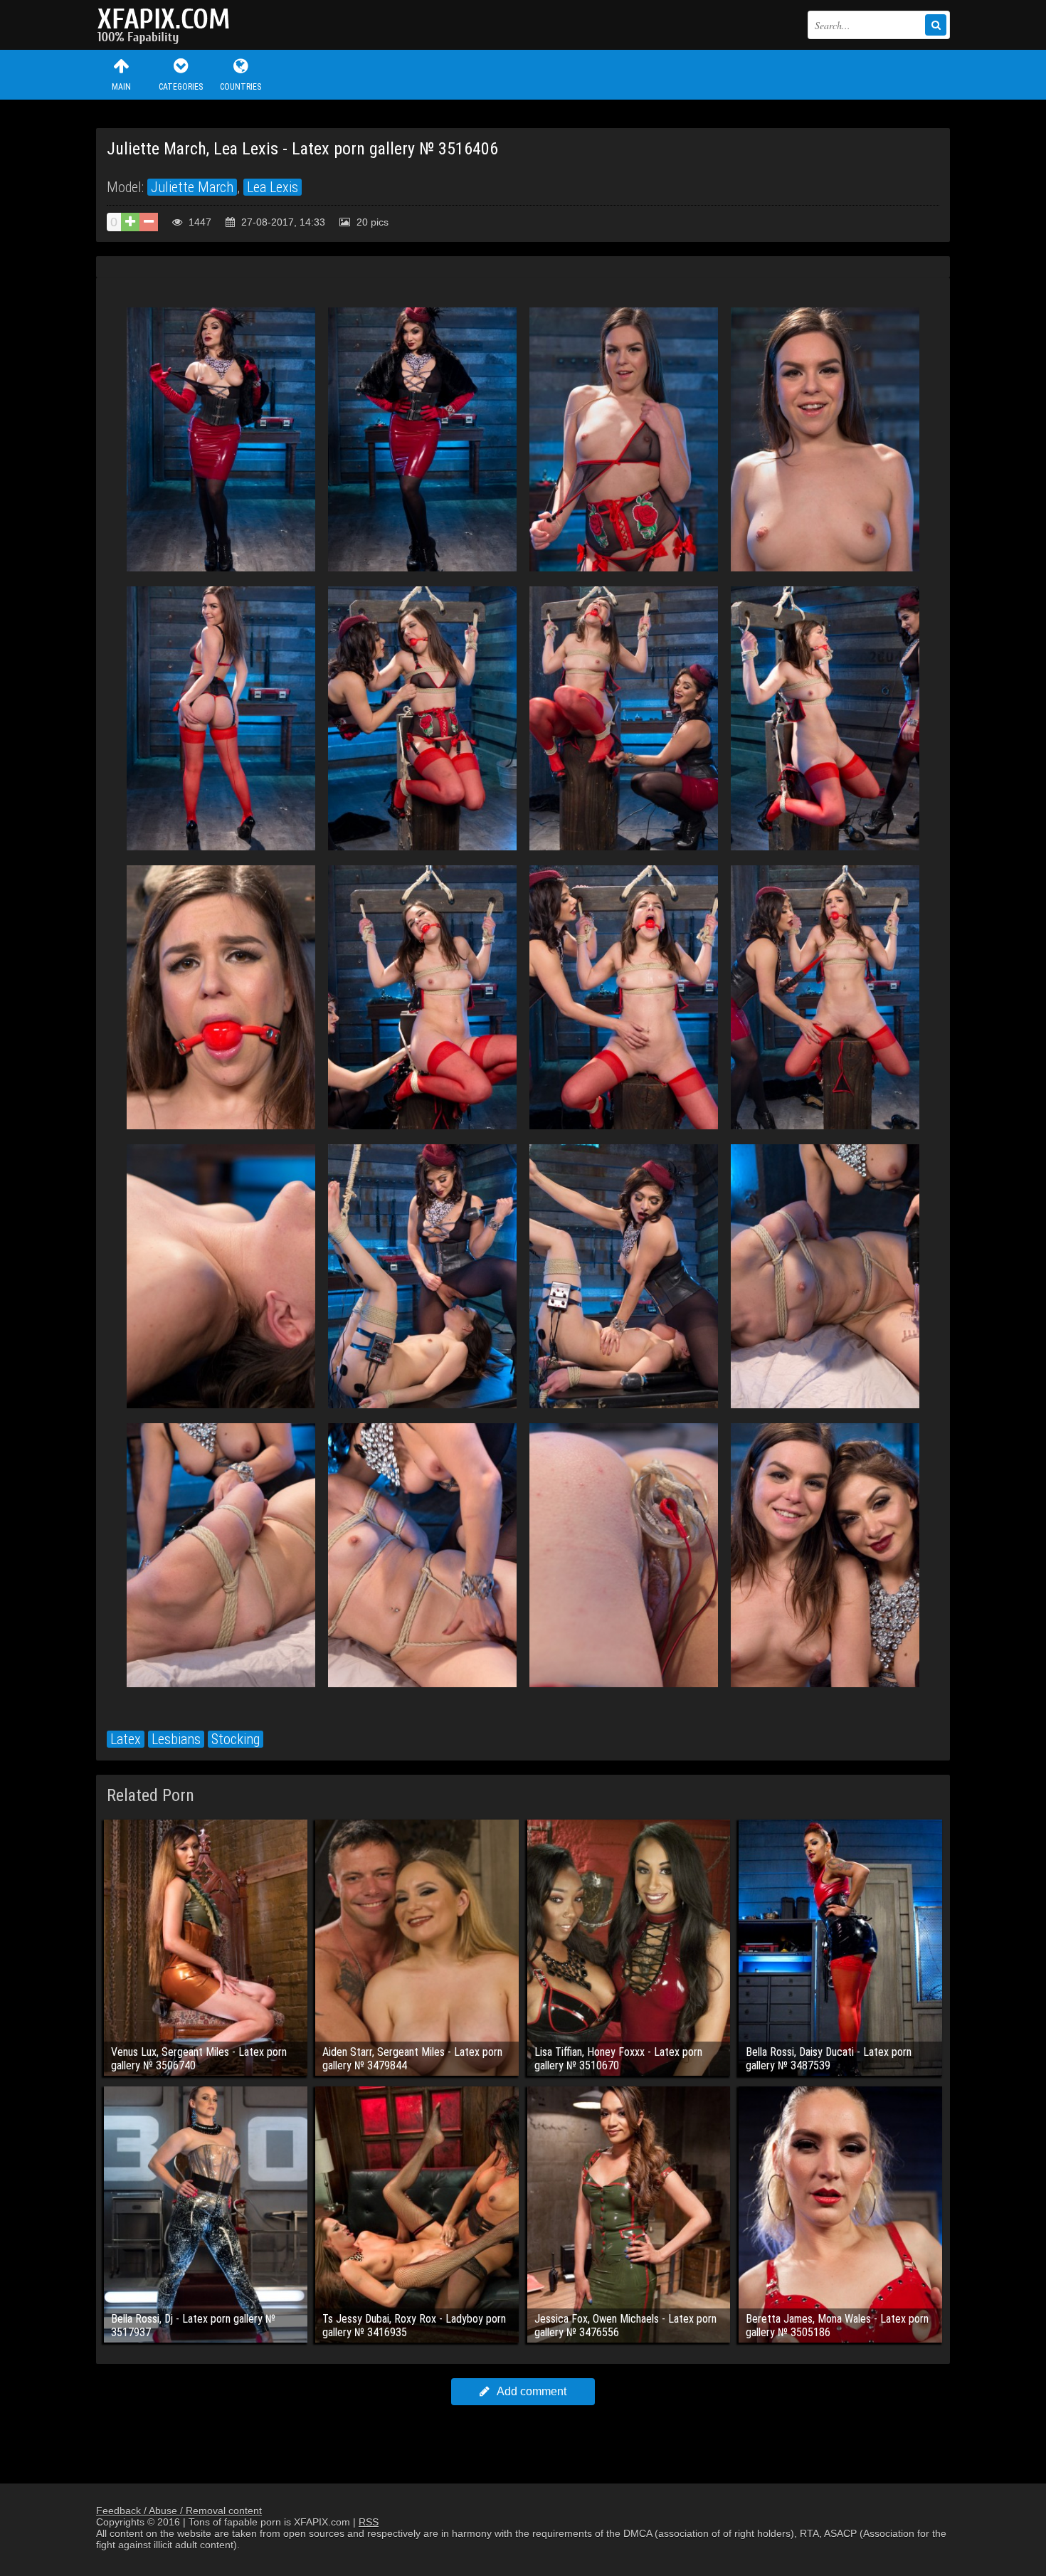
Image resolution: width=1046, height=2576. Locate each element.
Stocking (236, 1739)
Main (121, 87)
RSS (369, 2522)
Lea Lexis (273, 187)
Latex (126, 1739)
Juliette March (192, 187)
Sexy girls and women (167, 25)
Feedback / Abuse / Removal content (179, 2511)
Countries (241, 87)
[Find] (936, 25)
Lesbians (176, 1739)
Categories (181, 87)
